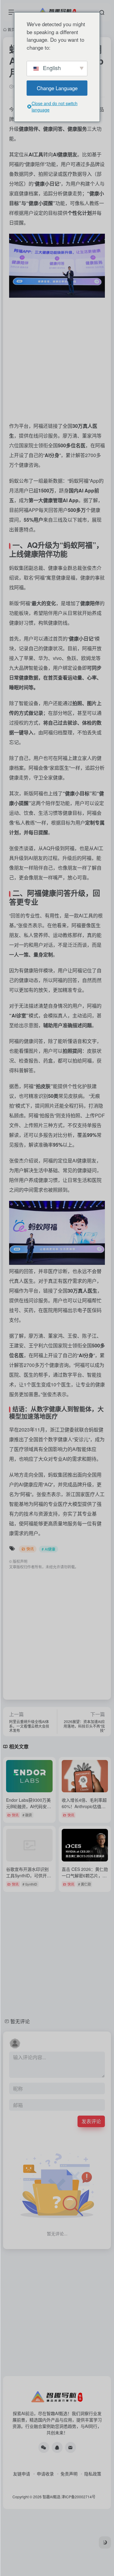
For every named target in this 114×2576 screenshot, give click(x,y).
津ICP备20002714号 (78, 2497)
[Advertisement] (57, 358)
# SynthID (30, 1884)
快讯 (30, 1549)
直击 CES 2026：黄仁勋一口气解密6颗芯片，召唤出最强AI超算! (85, 1875)
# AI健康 (48, 1549)
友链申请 (22, 2474)
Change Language (57, 88)
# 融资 (27, 1815)
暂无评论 (20, 2021)
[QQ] (57, 2447)
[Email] (71, 2447)
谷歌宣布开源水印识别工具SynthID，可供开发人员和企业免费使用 (29, 1875)
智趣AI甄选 (52, 2497)
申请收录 (45, 2474)
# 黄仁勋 (85, 1884)
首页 (11, 29)
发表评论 (91, 2121)
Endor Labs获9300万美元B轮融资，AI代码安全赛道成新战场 (29, 1806)
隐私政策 (93, 2474)
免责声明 (69, 2474)
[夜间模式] (105, 2542)
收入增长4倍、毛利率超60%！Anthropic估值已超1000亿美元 (84, 1806)
